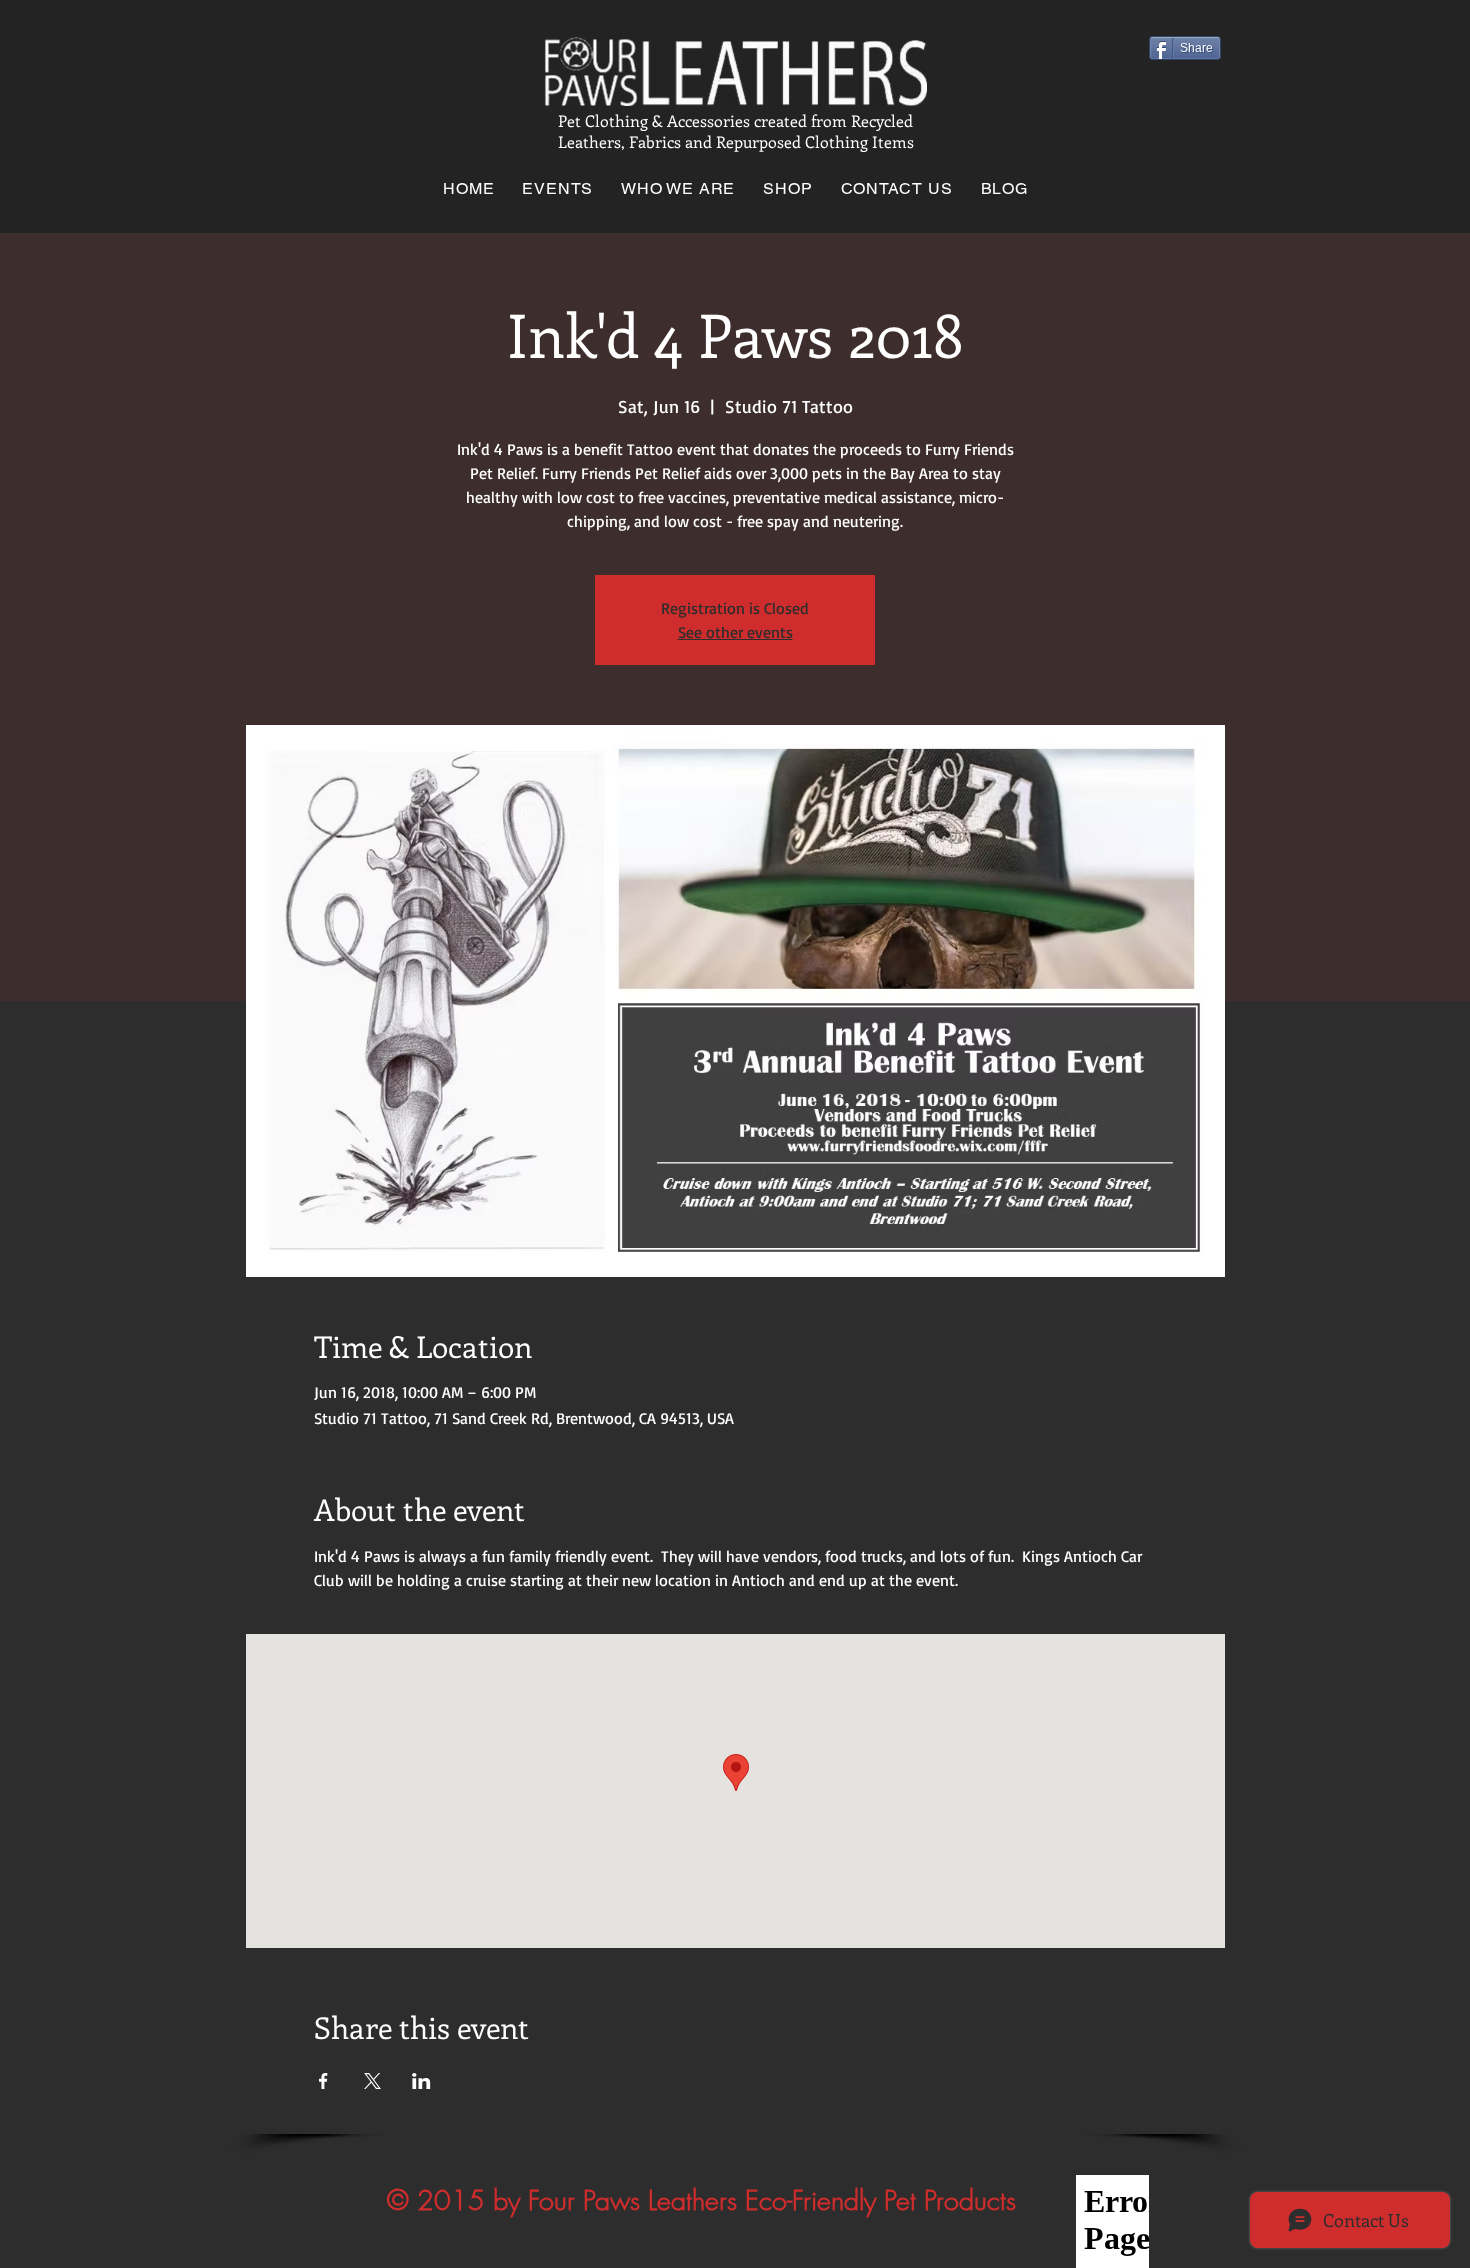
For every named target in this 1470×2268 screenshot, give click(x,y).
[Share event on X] (372, 2081)
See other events (735, 632)
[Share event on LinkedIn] (421, 2081)
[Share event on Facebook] (323, 2081)
